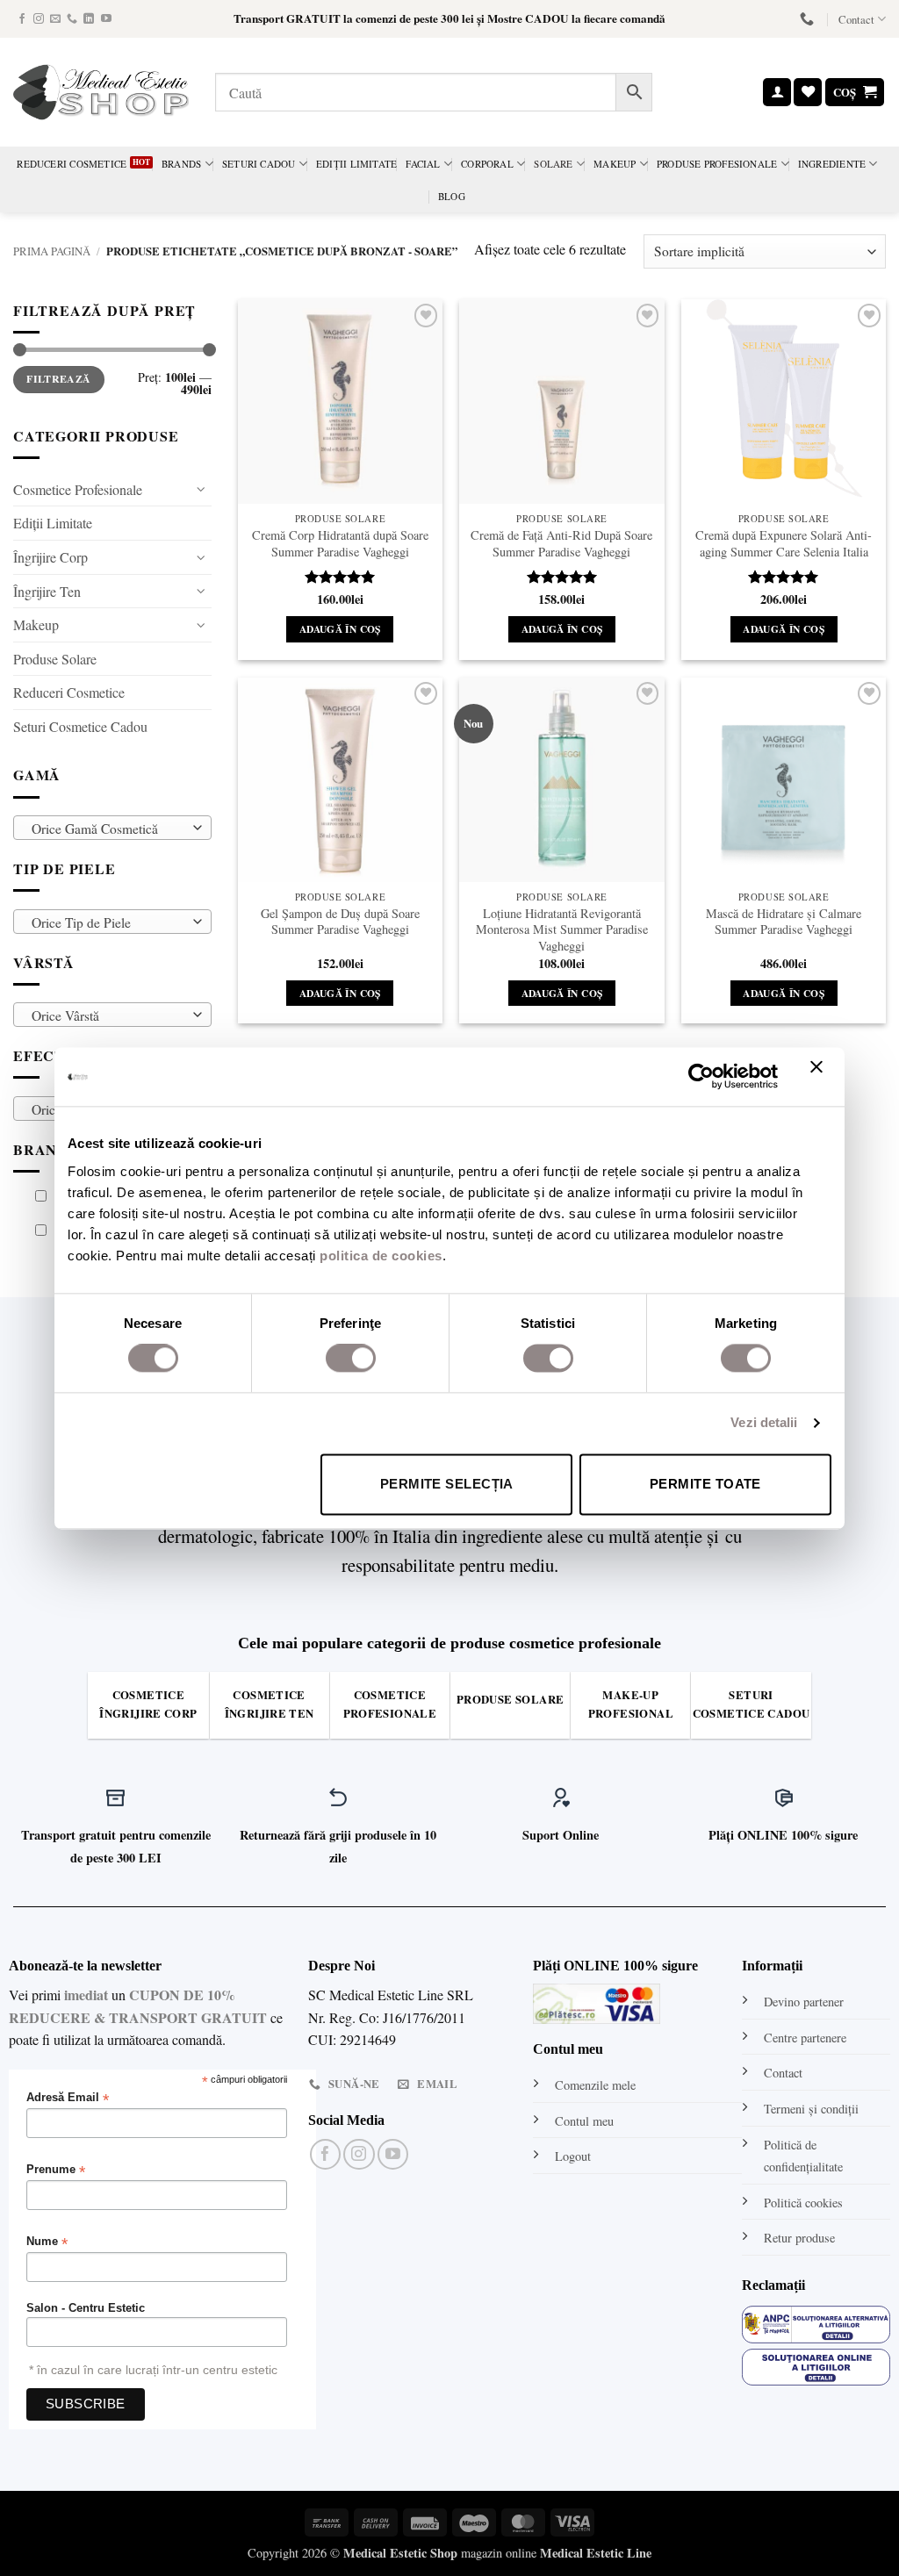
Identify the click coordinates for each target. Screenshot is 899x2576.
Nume (47, 2242)
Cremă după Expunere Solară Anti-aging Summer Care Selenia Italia (784, 544)
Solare (553, 164)
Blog (452, 196)
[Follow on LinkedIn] (89, 19)
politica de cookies (381, 1256)
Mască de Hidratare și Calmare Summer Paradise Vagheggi (784, 922)
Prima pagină (52, 251)
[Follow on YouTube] (106, 19)
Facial (423, 164)
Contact (856, 19)
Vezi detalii (764, 1423)
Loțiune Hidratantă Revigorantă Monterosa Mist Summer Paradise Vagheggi (562, 930)
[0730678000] (809, 19)
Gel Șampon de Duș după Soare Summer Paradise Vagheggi (340, 922)
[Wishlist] (808, 93)
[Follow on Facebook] (22, 19)
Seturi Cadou (259, 164)
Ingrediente (832, 164)
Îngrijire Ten (47, 591)
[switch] (351, 1359)
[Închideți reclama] (821, 1077)
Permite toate (705, 1484)
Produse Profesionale (717, 164)
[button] (777, 93)
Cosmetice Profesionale (78, 489)
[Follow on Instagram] (39, 19)
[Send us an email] (55, 19)
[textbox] (108, 829)
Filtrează (58, 379)
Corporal (487, 164)
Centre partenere (805, 2038)
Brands (181, 164)
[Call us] (72, 19)
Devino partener (804, 2002)
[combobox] (112, 828)
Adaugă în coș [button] (340, 629)
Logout (573, 2156)
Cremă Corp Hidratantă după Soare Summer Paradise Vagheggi (340, 544)
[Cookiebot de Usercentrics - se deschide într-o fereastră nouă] (701, 1077)
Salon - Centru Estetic (86, 2308)
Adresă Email (68, 2098)
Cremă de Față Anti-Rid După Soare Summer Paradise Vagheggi (561, 544)
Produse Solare (55, 659)
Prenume (56, 2170)
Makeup (615, 164)
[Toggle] (201, 489)
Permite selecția (447, 1484)
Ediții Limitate (356, 164)
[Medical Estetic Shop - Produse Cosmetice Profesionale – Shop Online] (101, 92)
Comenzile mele (595, 2085)
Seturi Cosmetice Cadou (80, 726)
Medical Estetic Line (596, 2553)
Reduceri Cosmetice (72, 164)
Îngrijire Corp (50, 557)
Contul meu (584, 2121)
